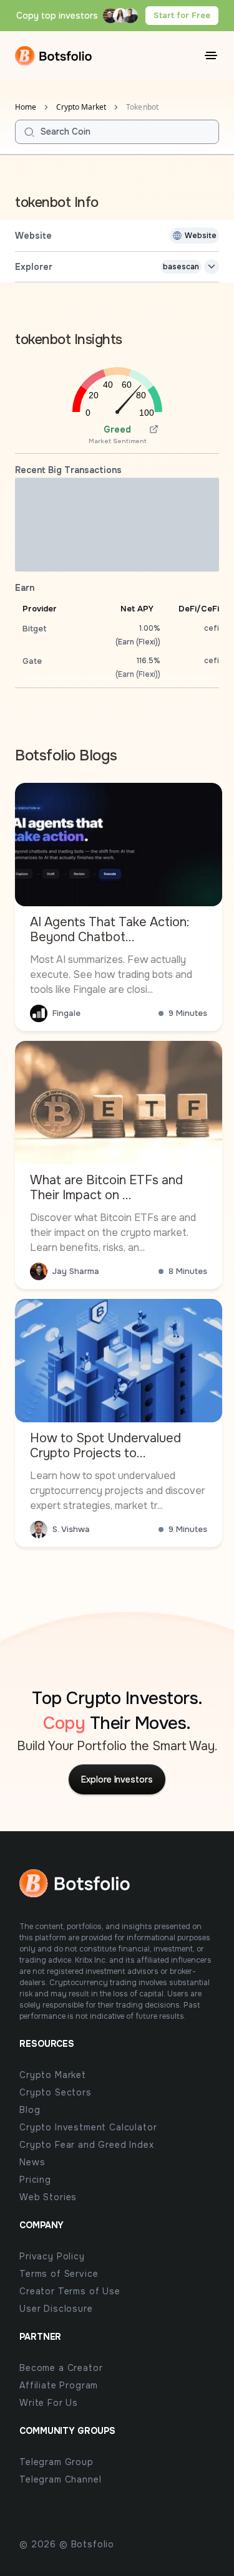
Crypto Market (81, 107)
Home (26, 107)
